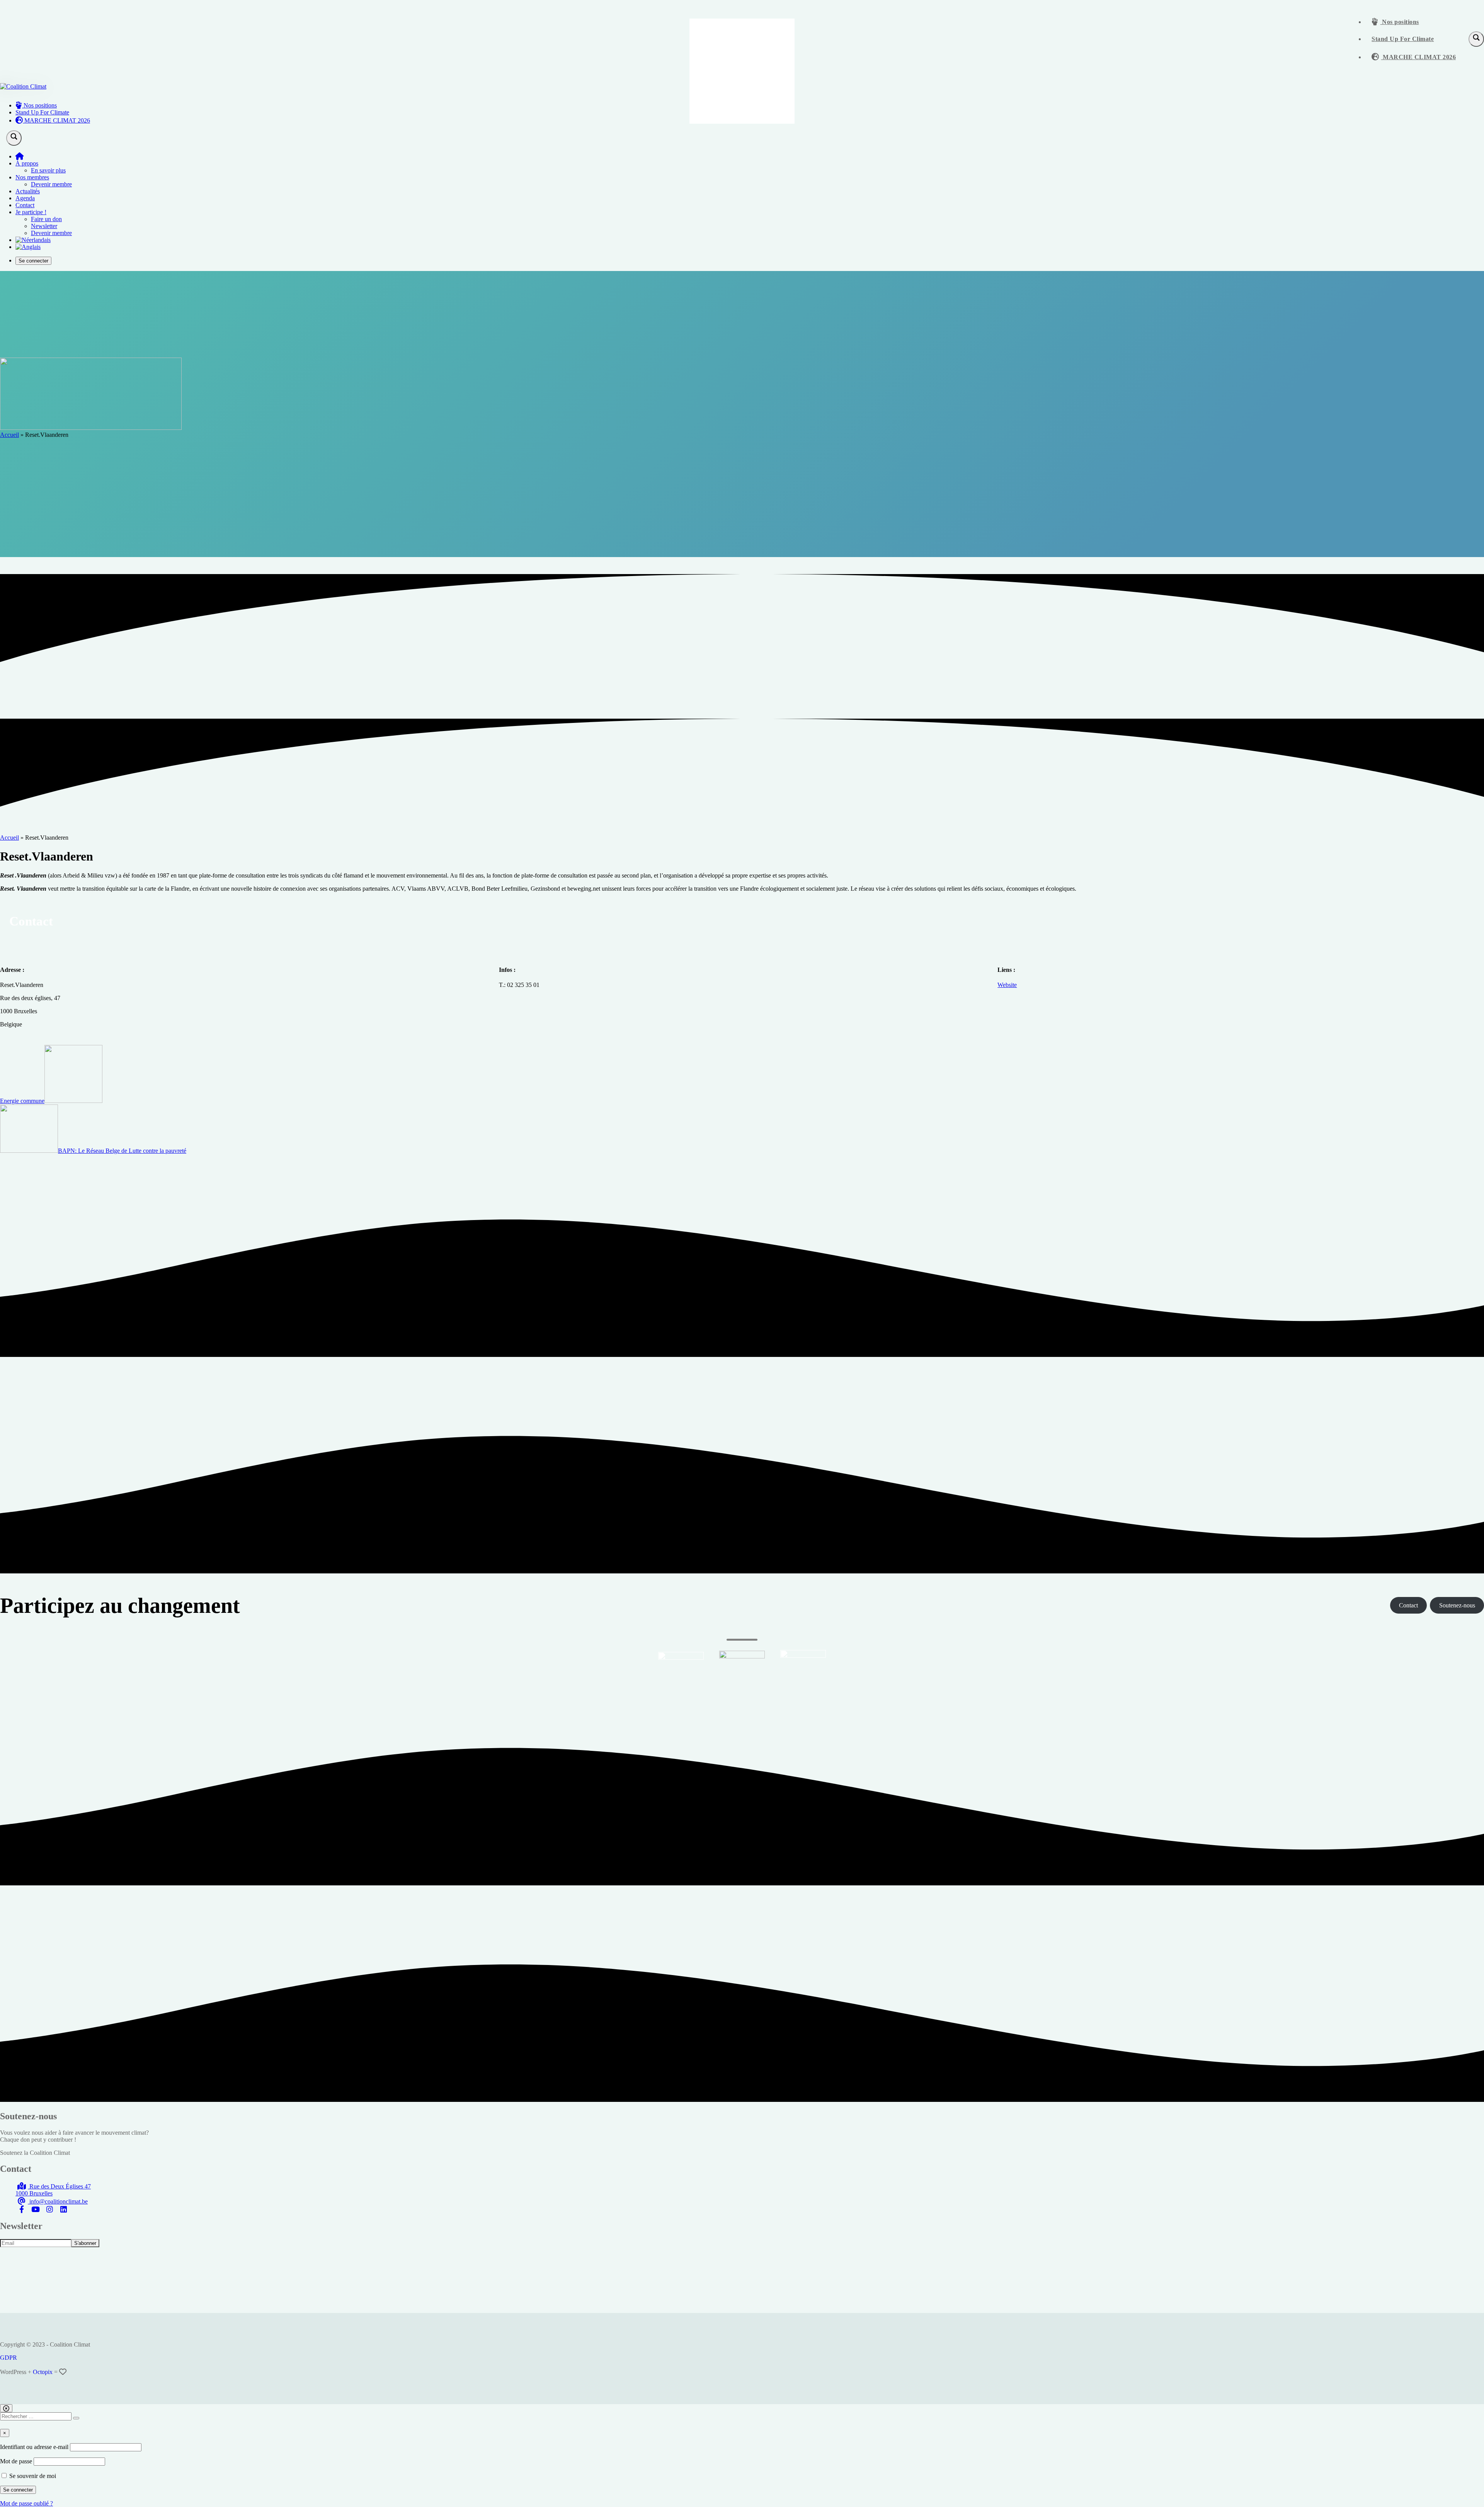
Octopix (43, 2372)
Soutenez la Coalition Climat (35, 2153)
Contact (25, 205)
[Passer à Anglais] (28, 247)
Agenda (25, 198)
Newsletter (44, 226)
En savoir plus (48, 170)
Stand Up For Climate (1403, 39)
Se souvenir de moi (32, 2476)
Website (1007, 985)
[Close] (6, 2408)
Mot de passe (16, 2461)
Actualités (28, 191)
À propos (27, 163)
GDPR (9, 2358)
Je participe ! (31, 212)
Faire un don (46, 219)
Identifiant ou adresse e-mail (34, 2447)
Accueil (9, 435)
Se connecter (33, 261)
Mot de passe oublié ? (26, 2503)
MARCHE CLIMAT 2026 (1419, 57)
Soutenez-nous (1457, 1605)
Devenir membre (51, 184)
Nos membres (32, 177)
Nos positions (1400, 22)
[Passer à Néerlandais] (33, 240)
